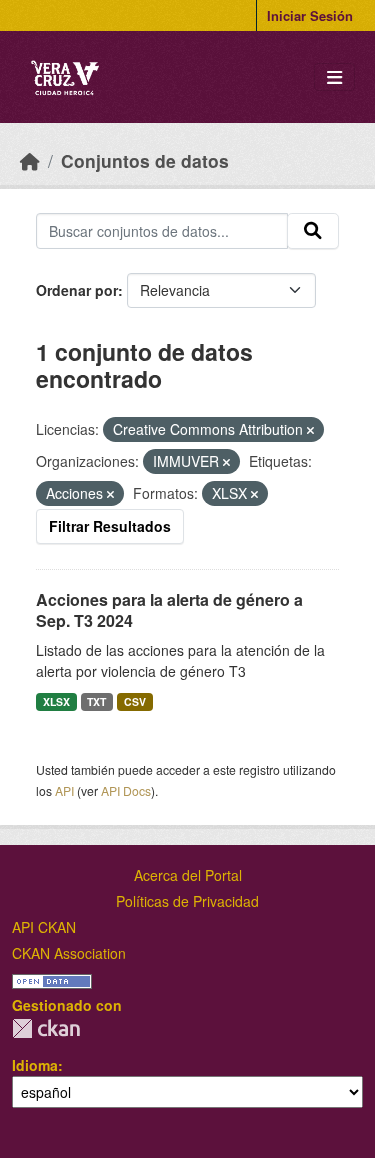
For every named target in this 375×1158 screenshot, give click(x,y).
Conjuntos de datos (145, 160)
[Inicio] (30, 160)
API (64, 790)
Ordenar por (77, 290)
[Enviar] (313, 231)
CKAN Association (69, 953)
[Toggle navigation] (334, 77)
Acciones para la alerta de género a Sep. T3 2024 (169, 610)
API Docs (126, 790)
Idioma (35, 1065)
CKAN (46, 1028)
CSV (135, 701)
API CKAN (44, 927)
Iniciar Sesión (310, 15)
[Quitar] (310, 430)
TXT (96, 701)
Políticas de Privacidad (187, 901)
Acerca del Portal (188, 875)
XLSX (56, 701)
